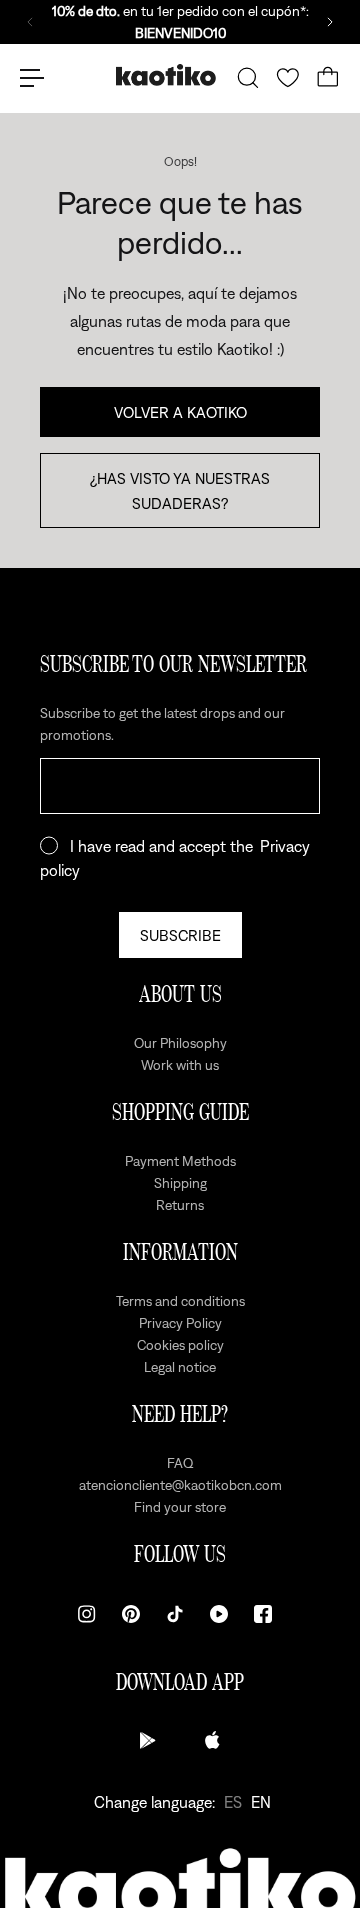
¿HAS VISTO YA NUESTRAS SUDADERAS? (180, 490)
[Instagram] (87, 1614)
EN (261, 1802)
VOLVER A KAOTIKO (180, 412)
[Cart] (328, 78)
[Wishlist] (288, 78)
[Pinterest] (131, 1614)
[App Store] (212, 1740)
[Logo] (166, 77)
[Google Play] (148, 1740)
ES (233, 1802)
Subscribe (180, 935)
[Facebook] (263, 1614)
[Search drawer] (248, 78)
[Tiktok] (175, 1614)
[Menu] (32, 78)
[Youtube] (219, 1614)
